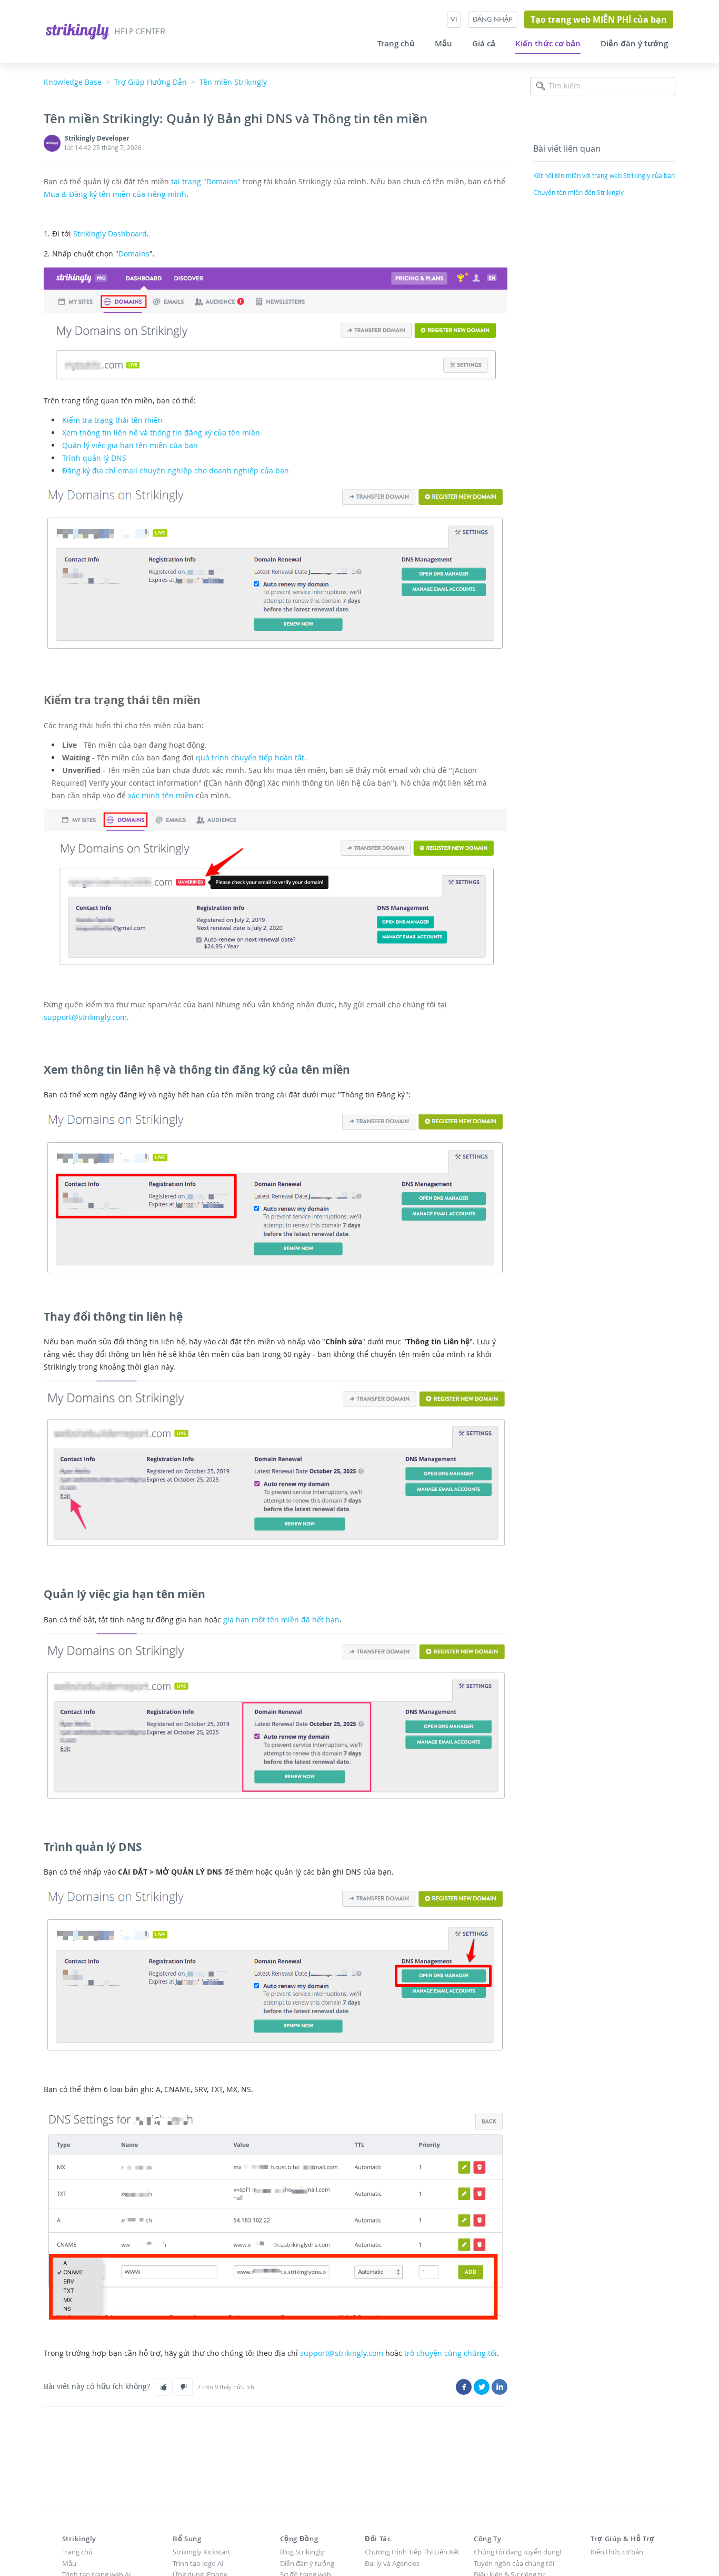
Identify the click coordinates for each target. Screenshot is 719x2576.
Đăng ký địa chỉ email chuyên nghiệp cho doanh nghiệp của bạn (176, 470)
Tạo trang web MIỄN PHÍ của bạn (599, 19)
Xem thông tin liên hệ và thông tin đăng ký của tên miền (161, 433)
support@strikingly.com (85, 1017)
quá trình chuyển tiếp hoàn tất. (251, 757)
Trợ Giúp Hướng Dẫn (151, 82)
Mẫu (69, 2563)
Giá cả (484, 44)
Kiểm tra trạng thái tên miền (112, 420)
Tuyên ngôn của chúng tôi (514, 2563)
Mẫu (443, 44)
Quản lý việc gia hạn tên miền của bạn (130, 445)
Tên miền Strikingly (233, 82)
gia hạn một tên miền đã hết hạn (281, 1619)
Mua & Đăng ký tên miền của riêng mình (115, 194)
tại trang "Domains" (206, 181)
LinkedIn (500, 2387)
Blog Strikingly (302, 2552)
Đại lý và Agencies (392, 2563)
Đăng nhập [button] (493, 19)
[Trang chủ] (78, 30)
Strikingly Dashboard (110, 234)
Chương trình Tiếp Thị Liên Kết (412, 2552)
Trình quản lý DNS (94, 458)
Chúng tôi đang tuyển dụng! (517, 2552)
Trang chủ (396, 44)
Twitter (482, 2387)
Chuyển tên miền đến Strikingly (578, 192)
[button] (164, 2387)
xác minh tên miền (161, 795)
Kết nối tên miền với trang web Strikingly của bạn (604, 175)
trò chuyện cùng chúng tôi (451, 2353)
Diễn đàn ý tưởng (634, 44)
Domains (134, 254)
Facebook (464, 2387)
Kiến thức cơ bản (548, 44)
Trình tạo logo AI (198, 2563)
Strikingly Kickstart (202, 2552)
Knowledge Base (73, 82)
